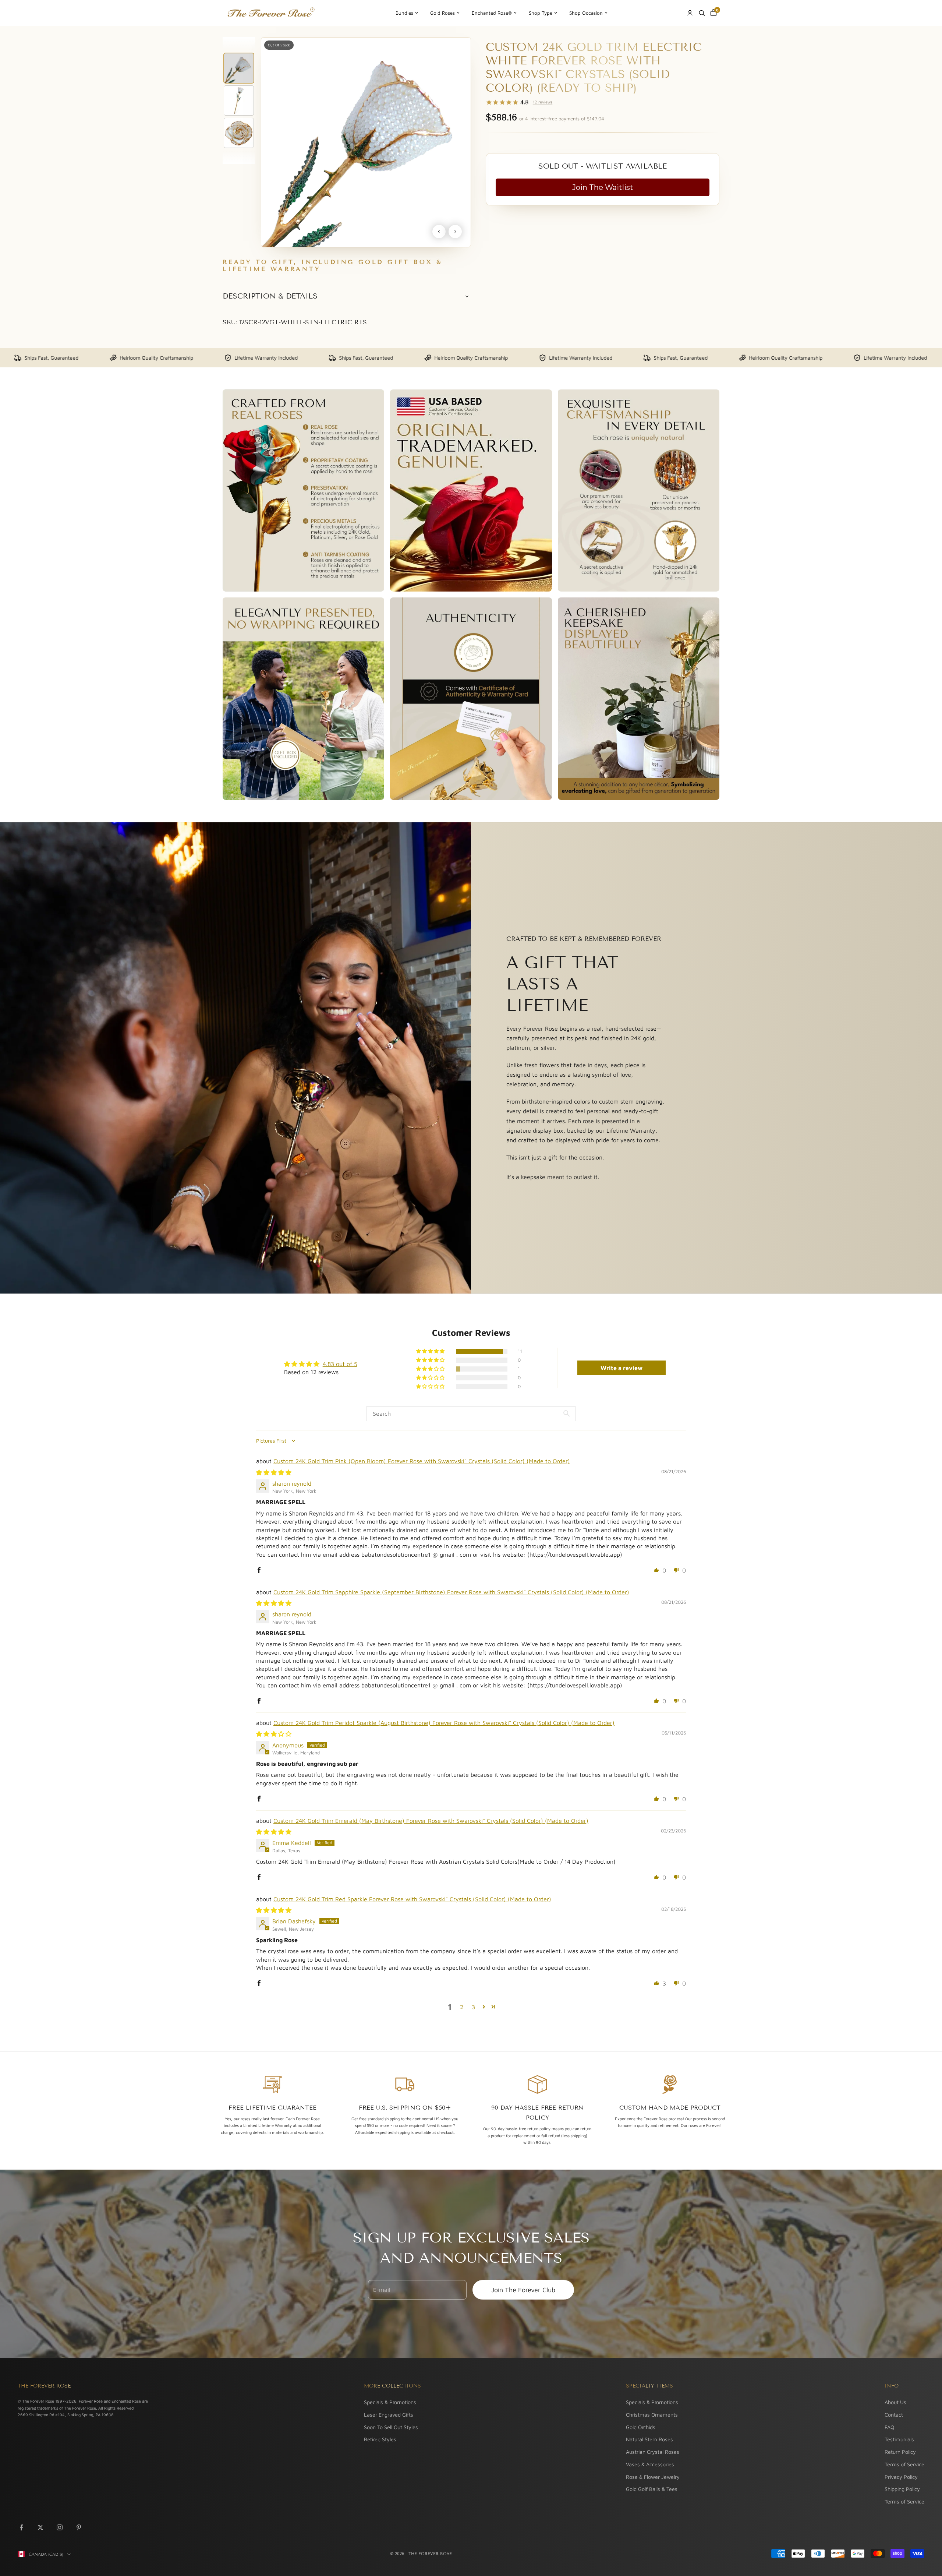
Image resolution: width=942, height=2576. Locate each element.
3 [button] (473, 2007)
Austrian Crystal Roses (653, 2452)
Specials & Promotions (390, 2402)
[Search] (702, 13)
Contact (894, 2415)
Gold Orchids (641, 2427)
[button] (431, 1351)
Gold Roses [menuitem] (442, 13)
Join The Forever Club (523, 2290)
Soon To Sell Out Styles (391, 2427)
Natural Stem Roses (649, 2439)
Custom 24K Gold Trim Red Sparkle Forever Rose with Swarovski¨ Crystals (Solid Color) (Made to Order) (412, 1899)
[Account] (690, 13)
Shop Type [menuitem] (541, 13)
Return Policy (900, 2452)
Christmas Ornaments (652, 2415)
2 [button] (462, 2007)
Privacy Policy (901, 2477)
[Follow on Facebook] (21, 2527)
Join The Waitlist (603, 187)
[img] (274, 1472)
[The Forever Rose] (271, 13)
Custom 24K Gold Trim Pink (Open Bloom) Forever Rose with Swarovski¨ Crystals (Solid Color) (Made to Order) (422, 1461)
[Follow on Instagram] (60, 2527)
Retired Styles (380, 2439)
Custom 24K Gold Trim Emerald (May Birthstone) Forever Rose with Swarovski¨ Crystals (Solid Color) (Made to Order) (431, 1821)
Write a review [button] (621, 1368)
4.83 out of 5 (340, 1364)
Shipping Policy (902, 2489)
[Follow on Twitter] (40, 2527)
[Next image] (455, 232)
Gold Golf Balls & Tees (652, 2489)
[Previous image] (439, 232)
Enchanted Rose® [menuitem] (492, 13)
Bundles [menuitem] (404, 13)
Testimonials (899, 2439)
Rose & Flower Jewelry (653, 2477)
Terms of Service (904, 2464)
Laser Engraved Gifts (389, 2415)
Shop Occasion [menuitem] (586, 13)
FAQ (889, 2427)
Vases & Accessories (650, 2464)
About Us (895, 2402)
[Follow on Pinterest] (79, 2527)
